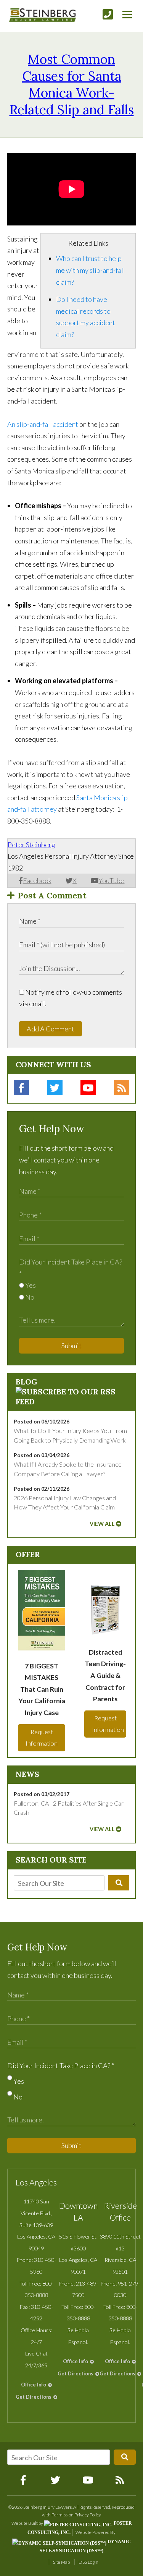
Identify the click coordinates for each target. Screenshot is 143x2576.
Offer (28, 1554)
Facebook (37, 880)
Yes (30, 1285)
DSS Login (88, 2562)
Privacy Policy (88, 2515)
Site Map (61, 2562)
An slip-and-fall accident (43, 424)
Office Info (34, 2385)
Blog (27, 1382)
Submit (71, 1346)
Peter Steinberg (31, 845)
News (27, 1774)
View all (102, 1524)
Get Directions (34, 2397)
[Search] (119, 1883)
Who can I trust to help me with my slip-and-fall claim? (91, 270)
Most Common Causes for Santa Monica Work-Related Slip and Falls (72, 84)
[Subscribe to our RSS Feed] (72, 1401)
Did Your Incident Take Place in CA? (61, 2065)
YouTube (111, 880)
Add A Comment (51, 1029)
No (29, 1297)
